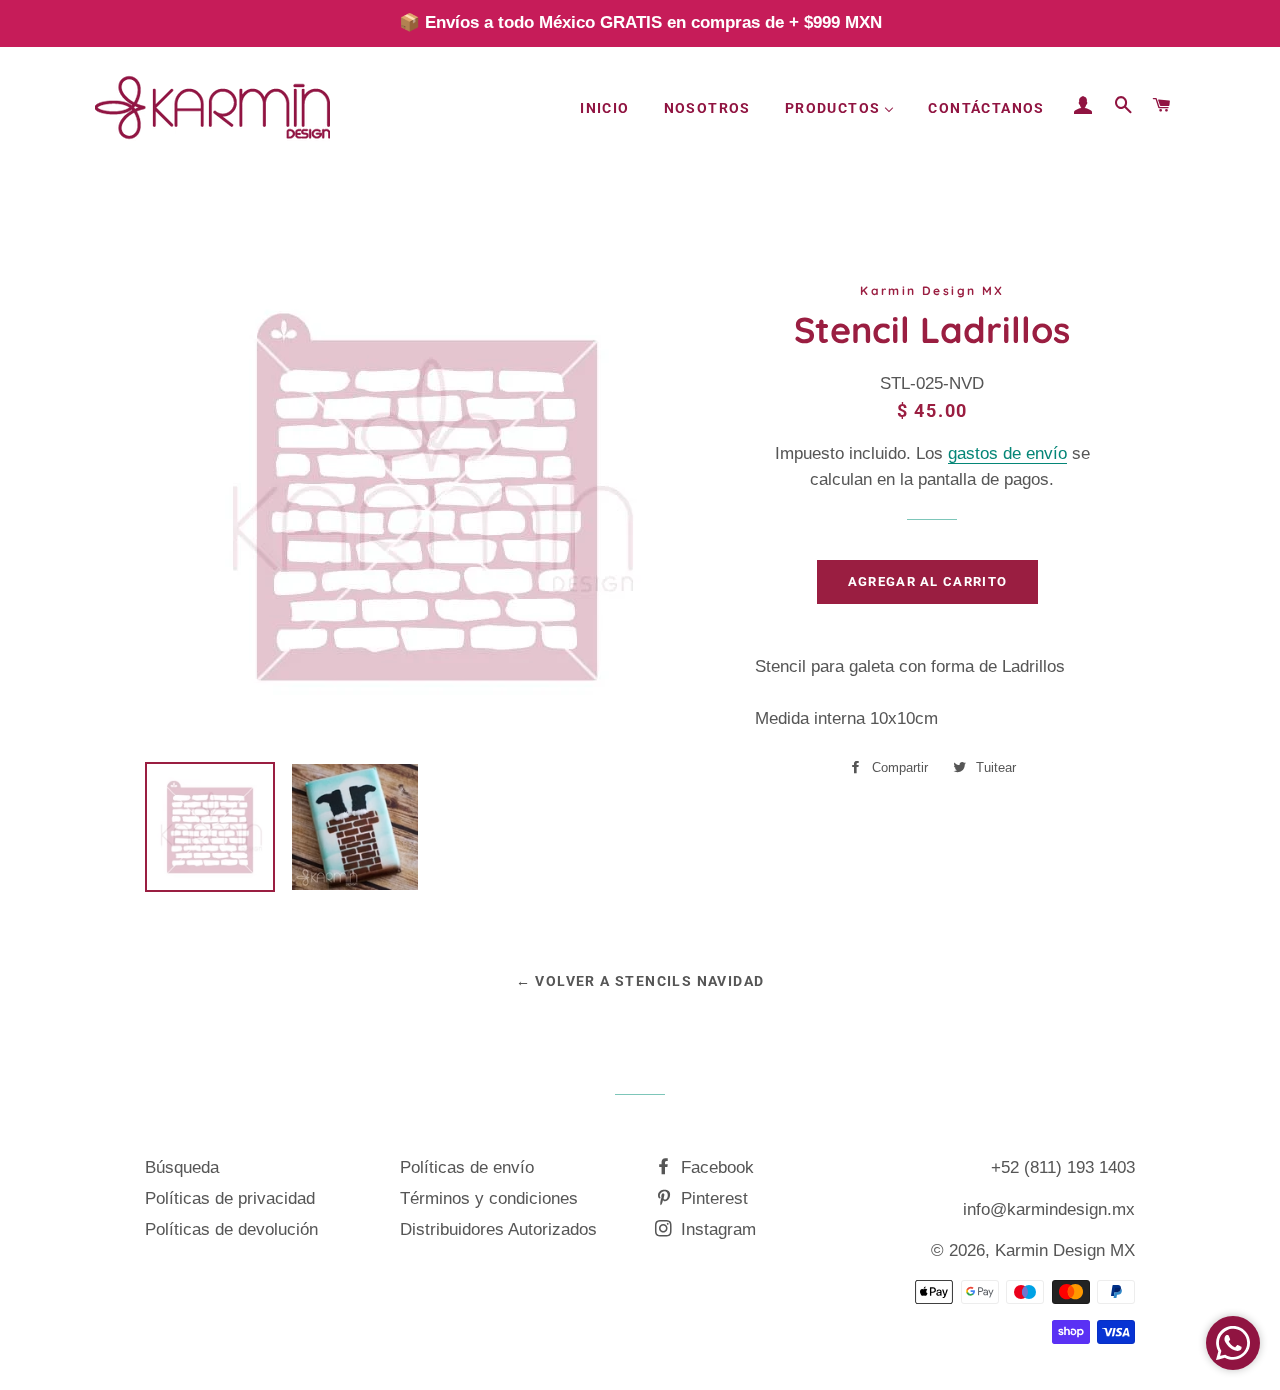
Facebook (715, 1167)
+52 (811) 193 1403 (1063, 1167)
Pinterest (712, 1198)
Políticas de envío (467, 1167)
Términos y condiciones (489, 1198)
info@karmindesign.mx (1049, 1209)
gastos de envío (1007, 453)
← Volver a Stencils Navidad (640, 981)
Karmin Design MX (1065, 1250)
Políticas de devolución (231, 1229)
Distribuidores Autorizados (498, 1229)
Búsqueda (182, 1167)
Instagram (716, 1229)
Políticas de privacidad (230, 1198)
